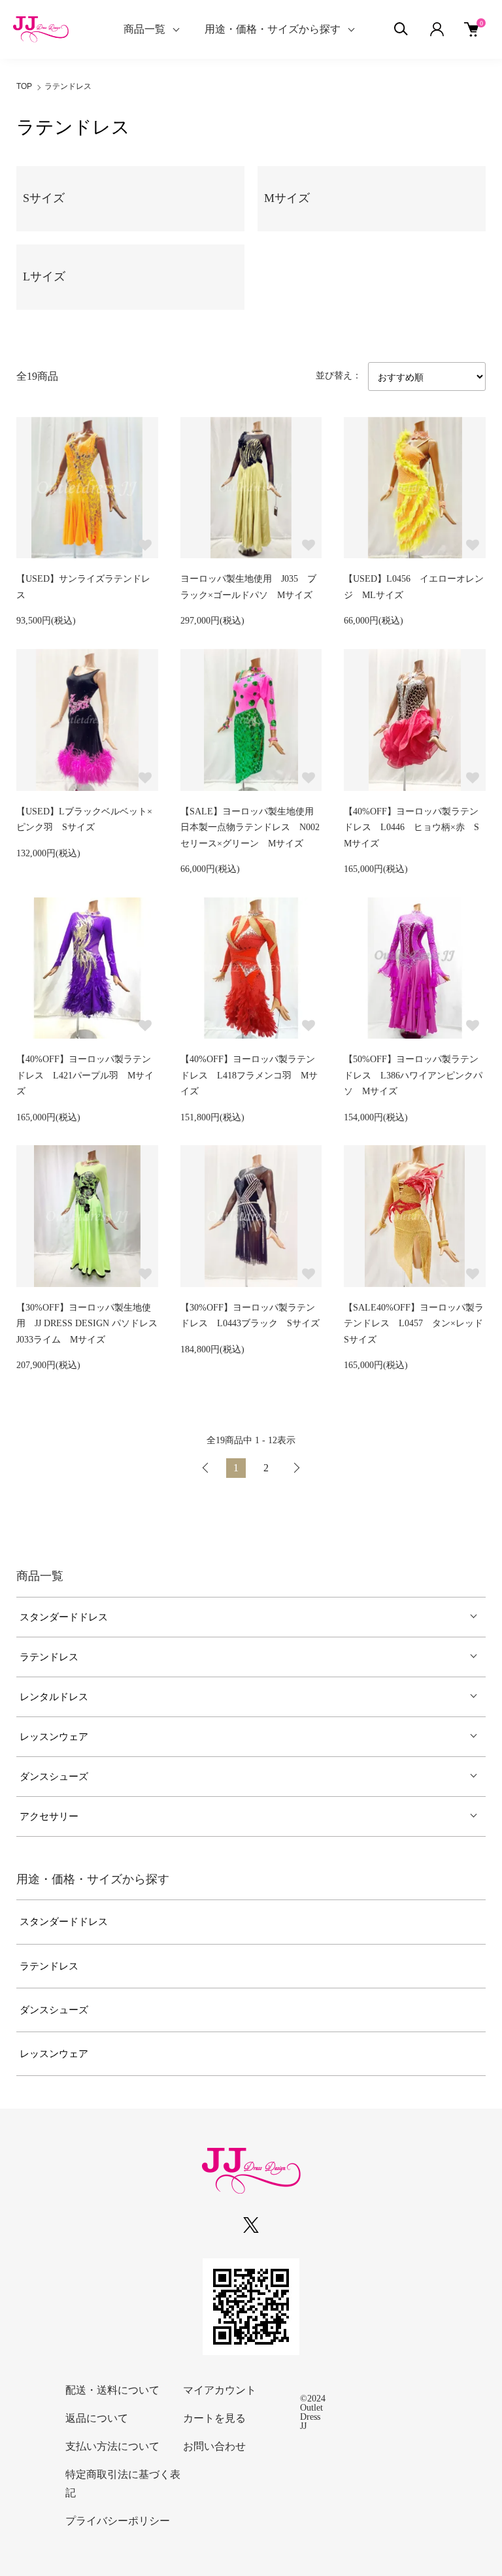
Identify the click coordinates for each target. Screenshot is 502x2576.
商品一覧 (144, 29)
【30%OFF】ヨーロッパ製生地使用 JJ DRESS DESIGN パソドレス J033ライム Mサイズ (92, 1324)
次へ (296, 1468)
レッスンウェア (54, 1737)
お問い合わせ (214, 2446)
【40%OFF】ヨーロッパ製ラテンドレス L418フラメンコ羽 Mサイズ (249, 1075)
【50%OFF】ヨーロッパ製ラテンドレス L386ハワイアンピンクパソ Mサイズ (413, 1075)
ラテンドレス (68, 86)
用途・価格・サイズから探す (273, 29)
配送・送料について (112, 2390)
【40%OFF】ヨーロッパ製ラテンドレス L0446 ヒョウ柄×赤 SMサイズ (411, 828)
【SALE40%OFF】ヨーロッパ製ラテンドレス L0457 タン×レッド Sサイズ (418, 1324)
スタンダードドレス (64, 1617)
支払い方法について (112, 2446)
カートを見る (214, 2418)
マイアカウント (220, 2390)
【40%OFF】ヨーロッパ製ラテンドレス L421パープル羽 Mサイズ (85, 1075)
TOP (24, 86)
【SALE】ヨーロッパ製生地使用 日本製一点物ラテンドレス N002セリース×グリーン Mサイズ (252, 828)
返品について (97, 2418)
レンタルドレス (54, 1697)
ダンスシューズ (54, 1777)
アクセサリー (49, 1816)
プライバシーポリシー (118, 2521)
